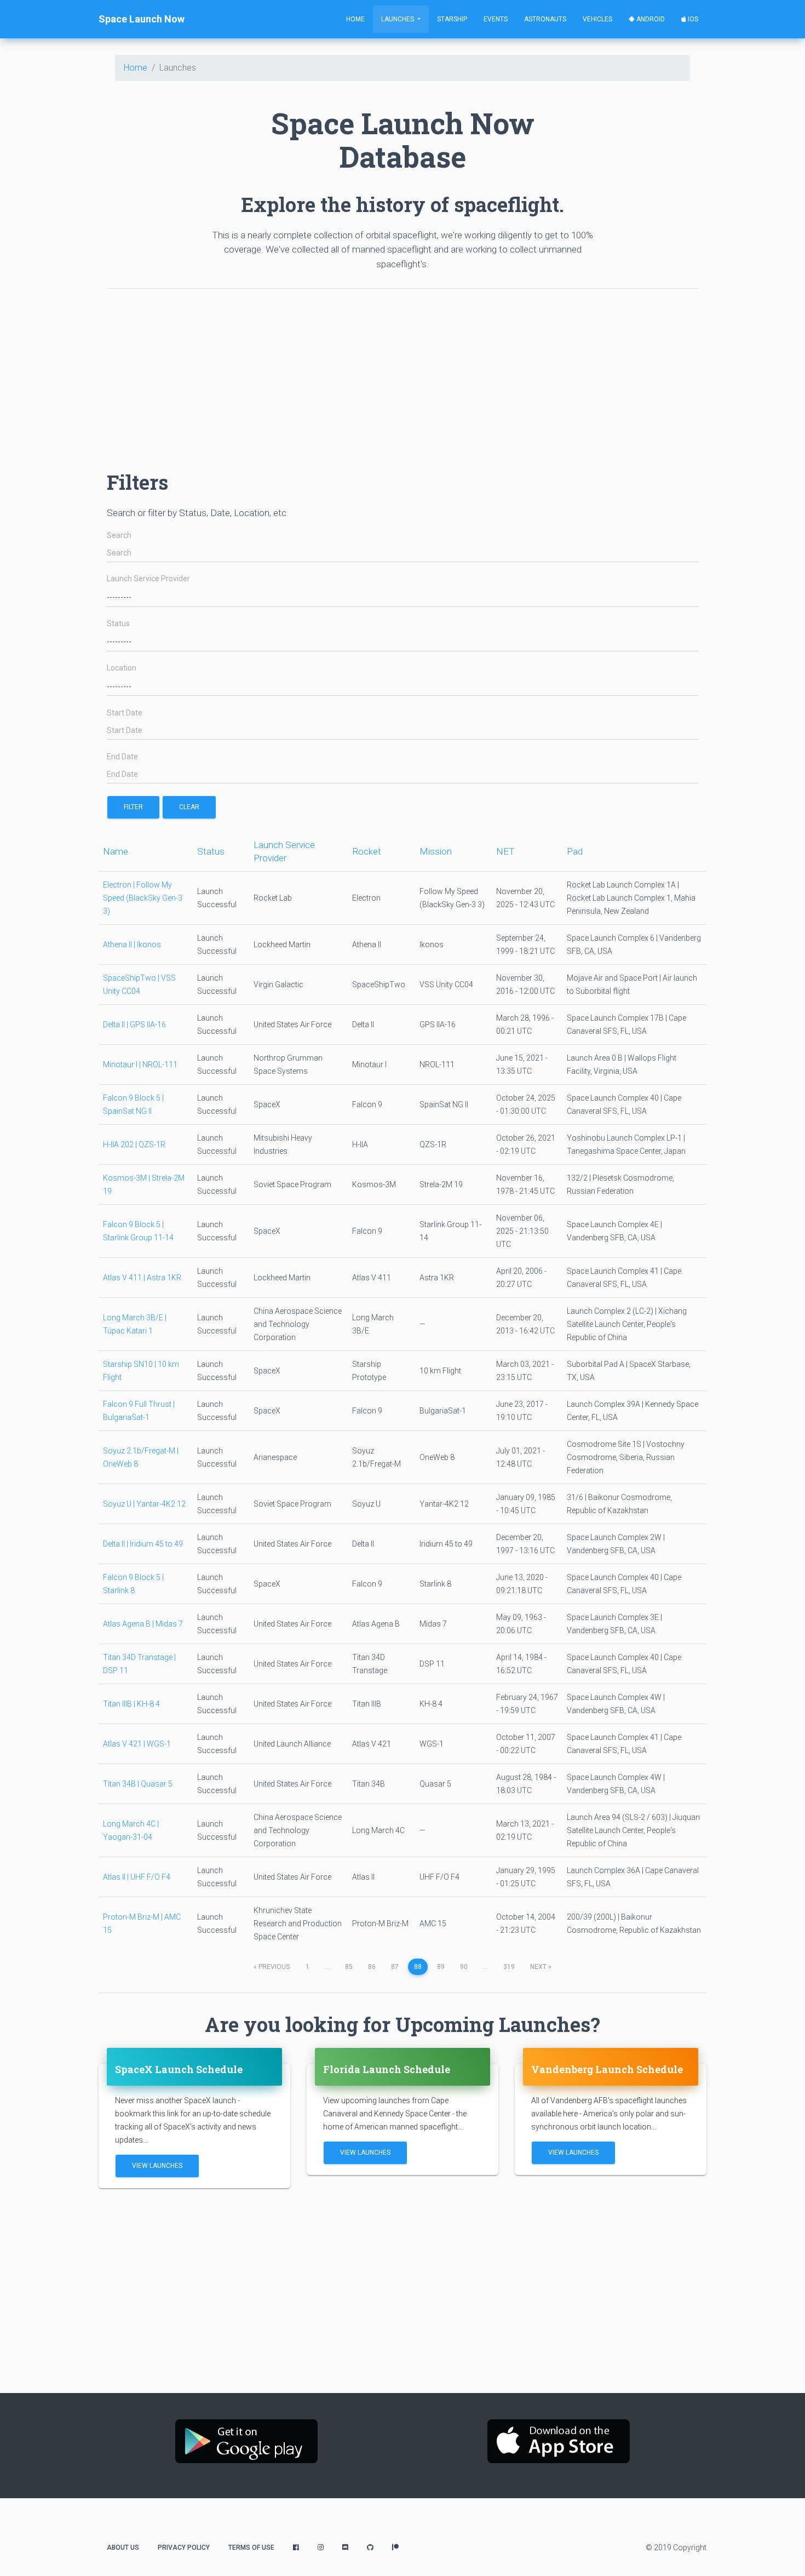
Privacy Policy (184, 2548)
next (541, 1967)
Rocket (367, 851)
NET (505, 851)
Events (496, 19)
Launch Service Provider (148, 579)
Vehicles (597, 19)
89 (441, 1967)
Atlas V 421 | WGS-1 (137, 1744)
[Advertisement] (403, 374)
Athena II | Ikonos (132, 944)
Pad (575, 851)
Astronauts (545, 19)
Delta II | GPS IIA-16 (134, 1024)
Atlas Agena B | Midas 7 (143, 1624)
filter (133, 807)
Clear (189, 807)
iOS (692, 19)
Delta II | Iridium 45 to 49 (143, 1544)
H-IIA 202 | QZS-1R (134, 1144)
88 (418, 1967)
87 (395, 1967)
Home (355, 19)
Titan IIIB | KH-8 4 (131, 1704)
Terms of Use (251, 2548)
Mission (436, 851)
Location (122, 668)
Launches (398, 19)
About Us (123, 2548)
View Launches (157, 2166)
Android (650, 19)
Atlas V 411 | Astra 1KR (142, 1278)
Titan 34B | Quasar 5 (138, 1784)
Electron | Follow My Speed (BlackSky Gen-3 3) (143, 898)
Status (118, 624)
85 (349, 1967)
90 (464, 1967)
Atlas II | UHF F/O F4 (137, 1877)
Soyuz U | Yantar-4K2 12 (144, 1504)
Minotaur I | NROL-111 (140, 1064)
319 (509, 1967)
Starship (452, 19)
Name (116, 851)
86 (372, 1967)
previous (272, 1967)
